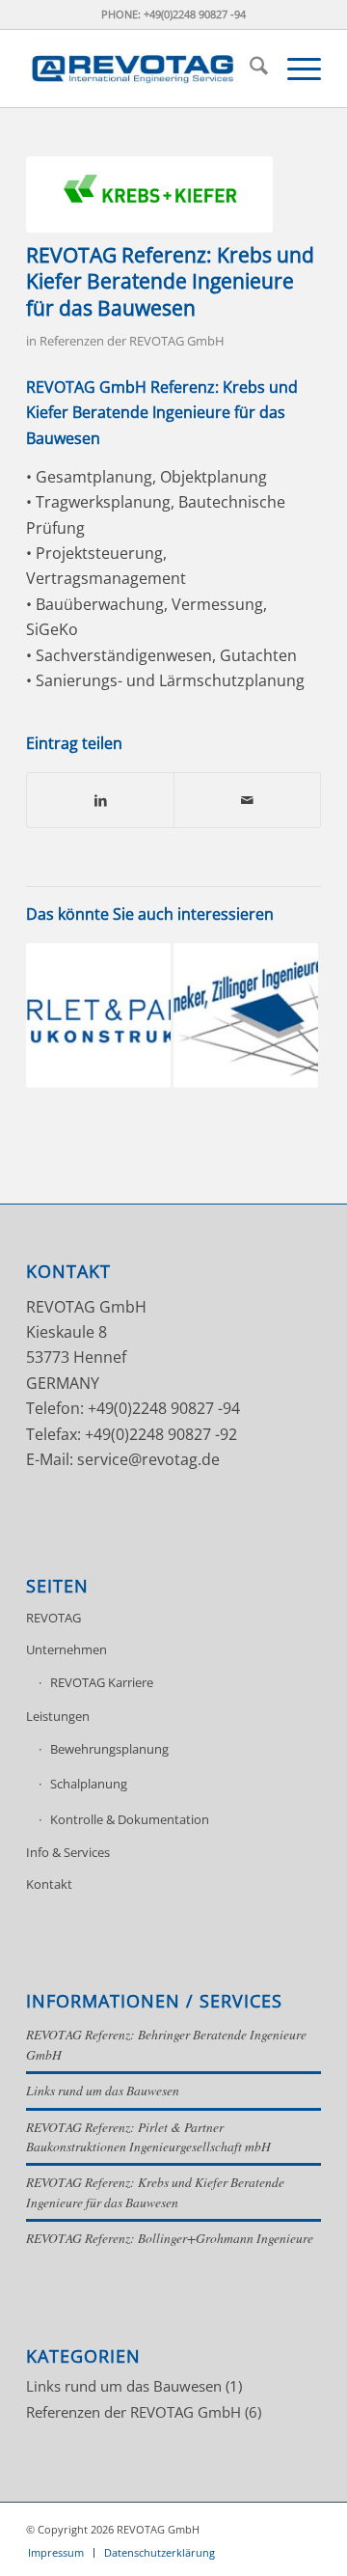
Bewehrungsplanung (109, 1749)
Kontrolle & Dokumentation (130, 1819)
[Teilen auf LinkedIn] (100, 800)
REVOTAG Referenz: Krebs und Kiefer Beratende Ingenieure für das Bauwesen (155, 2191)
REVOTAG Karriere (102, 1682)
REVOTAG (53, 1618)
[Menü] (294, 69)
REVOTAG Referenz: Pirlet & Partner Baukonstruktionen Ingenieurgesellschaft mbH (148, 2136)
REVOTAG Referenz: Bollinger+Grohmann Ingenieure (170, 2238)
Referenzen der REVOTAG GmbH (132, 341)
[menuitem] (249, 69)
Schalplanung (89, 1784)
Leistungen (58, 1716)
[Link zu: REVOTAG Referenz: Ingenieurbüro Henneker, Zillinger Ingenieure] (246, 1015)
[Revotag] (144, 69)
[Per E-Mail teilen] (247, 800)
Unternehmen (67, 1649)
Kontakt (49, 1884)
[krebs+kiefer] (149, 194)
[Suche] (249, 69)
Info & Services (68, 1852)
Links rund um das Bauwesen (103, 2090)
